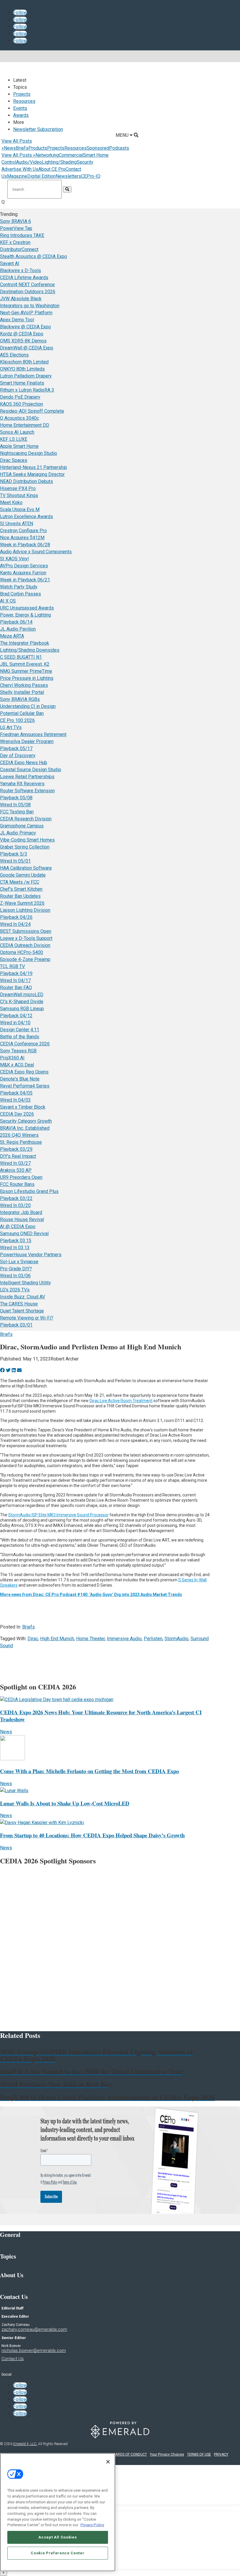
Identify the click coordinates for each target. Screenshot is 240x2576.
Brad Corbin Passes (20, 594)
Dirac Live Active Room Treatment (121, 1401)
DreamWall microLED (22, 995)
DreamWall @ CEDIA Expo (27, 348)
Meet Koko (11, 502)
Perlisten (153, 1639)
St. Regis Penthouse (21, 1142)
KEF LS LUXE (14, 439)
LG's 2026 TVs (15, 1290)
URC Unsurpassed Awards (27, 608)
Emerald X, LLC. (25, 2444)
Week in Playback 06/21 (25, 580)
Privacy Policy (92, 2525)
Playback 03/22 (16, 1198)
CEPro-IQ (91, 176)
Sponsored (98, 148)
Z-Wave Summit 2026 (22, 903)
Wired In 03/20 (15, 1205)
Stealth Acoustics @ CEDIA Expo (34, 256)
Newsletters (68, 176)
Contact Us (13, 2359)
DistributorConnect (19, 249)
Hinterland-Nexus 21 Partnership (34, 467)
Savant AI (10, 263)
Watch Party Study (19, 587)
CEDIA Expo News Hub (24, 763)
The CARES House (19, 1304)
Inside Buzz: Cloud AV (23, 1297)
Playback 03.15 (16, 1241)
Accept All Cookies (58, 2537)
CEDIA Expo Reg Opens (24, 1072)
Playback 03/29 (16, 1149)
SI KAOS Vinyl (14, 559)
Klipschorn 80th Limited (24, 362)
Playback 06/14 (16, 622)
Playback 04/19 (16, 973)
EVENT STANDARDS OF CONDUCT (120, 2454)
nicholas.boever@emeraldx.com (34, 2350)
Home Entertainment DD (25, 425)
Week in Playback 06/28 (25, 545)
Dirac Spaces (14, 460)
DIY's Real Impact (18, 1156)
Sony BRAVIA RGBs (20, 699)
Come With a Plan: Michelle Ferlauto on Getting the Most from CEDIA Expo (89, 1771)
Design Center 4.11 (20, 1030)
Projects (22, 94)
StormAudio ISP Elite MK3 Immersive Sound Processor (58, 1515)
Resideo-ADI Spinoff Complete (32, 411)
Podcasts (119, 148)
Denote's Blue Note (20, 1079)
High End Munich (57, 1639)
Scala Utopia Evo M (20, 509)
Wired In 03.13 (15, 1248)
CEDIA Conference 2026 (25, 1044)
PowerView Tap (16, 228)
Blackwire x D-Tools (20, 270)
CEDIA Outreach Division (25, 945)
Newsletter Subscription (38, 129)
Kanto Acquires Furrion (23, 573)
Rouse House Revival (22, 1219)
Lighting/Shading (59, 162)
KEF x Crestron (15, 242)
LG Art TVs (11, 727)
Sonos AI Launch (17, 432)
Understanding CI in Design (28, 706)
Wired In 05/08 (15, 805)
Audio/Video (29, 162)
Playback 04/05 (16, 1093)
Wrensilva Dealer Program (27, 741)
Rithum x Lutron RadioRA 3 (27, 390)
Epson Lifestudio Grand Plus (29, 1191)
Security (85, 162)
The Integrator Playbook (25, 643)
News (10, 148)
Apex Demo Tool (17, 320)
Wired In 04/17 (15, 980)
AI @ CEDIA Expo (18, 1226)
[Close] (108, 2462)
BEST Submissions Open (26, 931)
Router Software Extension (27, 791)
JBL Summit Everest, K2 (25, 664)
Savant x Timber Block (23, 1107)
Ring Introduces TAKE (22, 235)
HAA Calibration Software (26, 868)
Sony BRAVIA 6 (16, 221)
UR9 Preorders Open (21, 1177)
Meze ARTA (12, 636)
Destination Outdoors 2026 (28, 292)
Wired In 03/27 (15, 1163)
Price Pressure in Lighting (27, 678)
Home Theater (90, 1639)
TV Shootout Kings (19, 495)
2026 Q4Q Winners (19, 1135)
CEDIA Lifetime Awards (24, 278)
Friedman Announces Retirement (33, 734)
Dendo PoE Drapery (20, 397)
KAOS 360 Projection (22, 404)
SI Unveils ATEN (17, 524)
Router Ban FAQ (16, 987)
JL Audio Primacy (18, 833)
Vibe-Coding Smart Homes (27, 840)
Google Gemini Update (23, 875)
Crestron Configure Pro (23, 531)
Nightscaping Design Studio (29, 453)
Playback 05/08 (16, 798)
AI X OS (8, 601)
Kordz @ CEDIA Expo (22, 334)
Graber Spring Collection (25, 847)
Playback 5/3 (14, 854)
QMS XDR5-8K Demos (23, 341)
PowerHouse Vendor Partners (31, 1255)
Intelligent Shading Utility (25, 1283)
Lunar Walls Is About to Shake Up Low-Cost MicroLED (65, 1803)
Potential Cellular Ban (22, 713)
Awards (21, 115)
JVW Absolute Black (21, 299)
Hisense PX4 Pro (18, 488)
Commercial (71, 155)
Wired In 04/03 (15, 1100)
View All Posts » (18, 155)
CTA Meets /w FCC (20, 882)
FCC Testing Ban (17, 812)
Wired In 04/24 (15, 924)
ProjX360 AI (12, 1058)
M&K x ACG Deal (17, 1065)
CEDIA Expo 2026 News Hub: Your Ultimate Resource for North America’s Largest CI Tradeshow (101, 1716)
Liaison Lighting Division (25, 910)
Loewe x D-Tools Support (26, 938)
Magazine (17, 176)
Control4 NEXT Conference (27, 285)
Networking (47, 155)
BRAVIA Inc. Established (25, 1128)
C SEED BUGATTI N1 (21, 657)
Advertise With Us (20, 169)
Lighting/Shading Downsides (30, 650)
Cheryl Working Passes (24, 685)
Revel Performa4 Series (25, 1086)
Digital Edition (41, 176)
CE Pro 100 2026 (17, 720)
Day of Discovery (18, 756)
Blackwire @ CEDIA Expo (25, 327)
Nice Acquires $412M (22, 538)
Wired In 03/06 (15, 1276)
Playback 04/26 (16, 917)
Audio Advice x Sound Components (36, 552)
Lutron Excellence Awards (26, 517)
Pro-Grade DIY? (16, 1269)
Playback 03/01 (16, 1325)
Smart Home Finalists (22, 383)
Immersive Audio (124, 1639)
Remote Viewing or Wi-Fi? (27, 1318)
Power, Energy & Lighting (25, 615)
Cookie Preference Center (58, 2553)
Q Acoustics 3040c (19, 418)
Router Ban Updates (20, 896)
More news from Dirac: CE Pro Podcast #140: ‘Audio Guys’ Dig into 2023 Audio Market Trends (91, 1595)
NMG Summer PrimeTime (26, 671)
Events (20, 108)
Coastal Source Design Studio (31, 770)
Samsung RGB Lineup (22, 1009)
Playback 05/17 (16, 748)
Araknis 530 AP (16, 1170)
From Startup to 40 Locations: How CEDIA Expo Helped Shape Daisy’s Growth (92, 1835)
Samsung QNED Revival (24, 1234)
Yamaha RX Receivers (22, 784)
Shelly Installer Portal (22, 692)
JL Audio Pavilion (18, 629)
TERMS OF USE (199, 2454)
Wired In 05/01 (15, 861)
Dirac (33, 1639)
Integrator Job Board (21, 1212)
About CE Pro (52, 169)
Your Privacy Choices (167, 2454)
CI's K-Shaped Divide (22, 1002)
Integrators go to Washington (30, 306)
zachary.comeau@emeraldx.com (34, 2329)
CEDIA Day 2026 (17, 1114)
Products (38, 148)
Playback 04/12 (16, 1016)
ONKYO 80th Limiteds (22, 369)
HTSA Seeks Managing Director (32, 474)
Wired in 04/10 (15, 1023)
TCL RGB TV (12, 966)
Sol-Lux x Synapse (19, 1262)
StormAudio (176, 1639)
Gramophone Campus (22, 826)
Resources (24, 101)
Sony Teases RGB (18, 1051)
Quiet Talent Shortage (22, 1311)
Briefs (22, 148)
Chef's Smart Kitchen (21, 889)
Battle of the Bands (20, 1037)
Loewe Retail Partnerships (27, 777)
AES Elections (14, 355)
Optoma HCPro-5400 (22, 952)
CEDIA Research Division (26, 819)
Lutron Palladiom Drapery (26, 376)
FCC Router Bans (17, 1184)
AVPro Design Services (24, 566)
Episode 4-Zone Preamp (25, 959)
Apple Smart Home (19, 446)
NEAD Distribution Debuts (26, 481)
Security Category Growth (26, 1121)
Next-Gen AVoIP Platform (26, 313)
